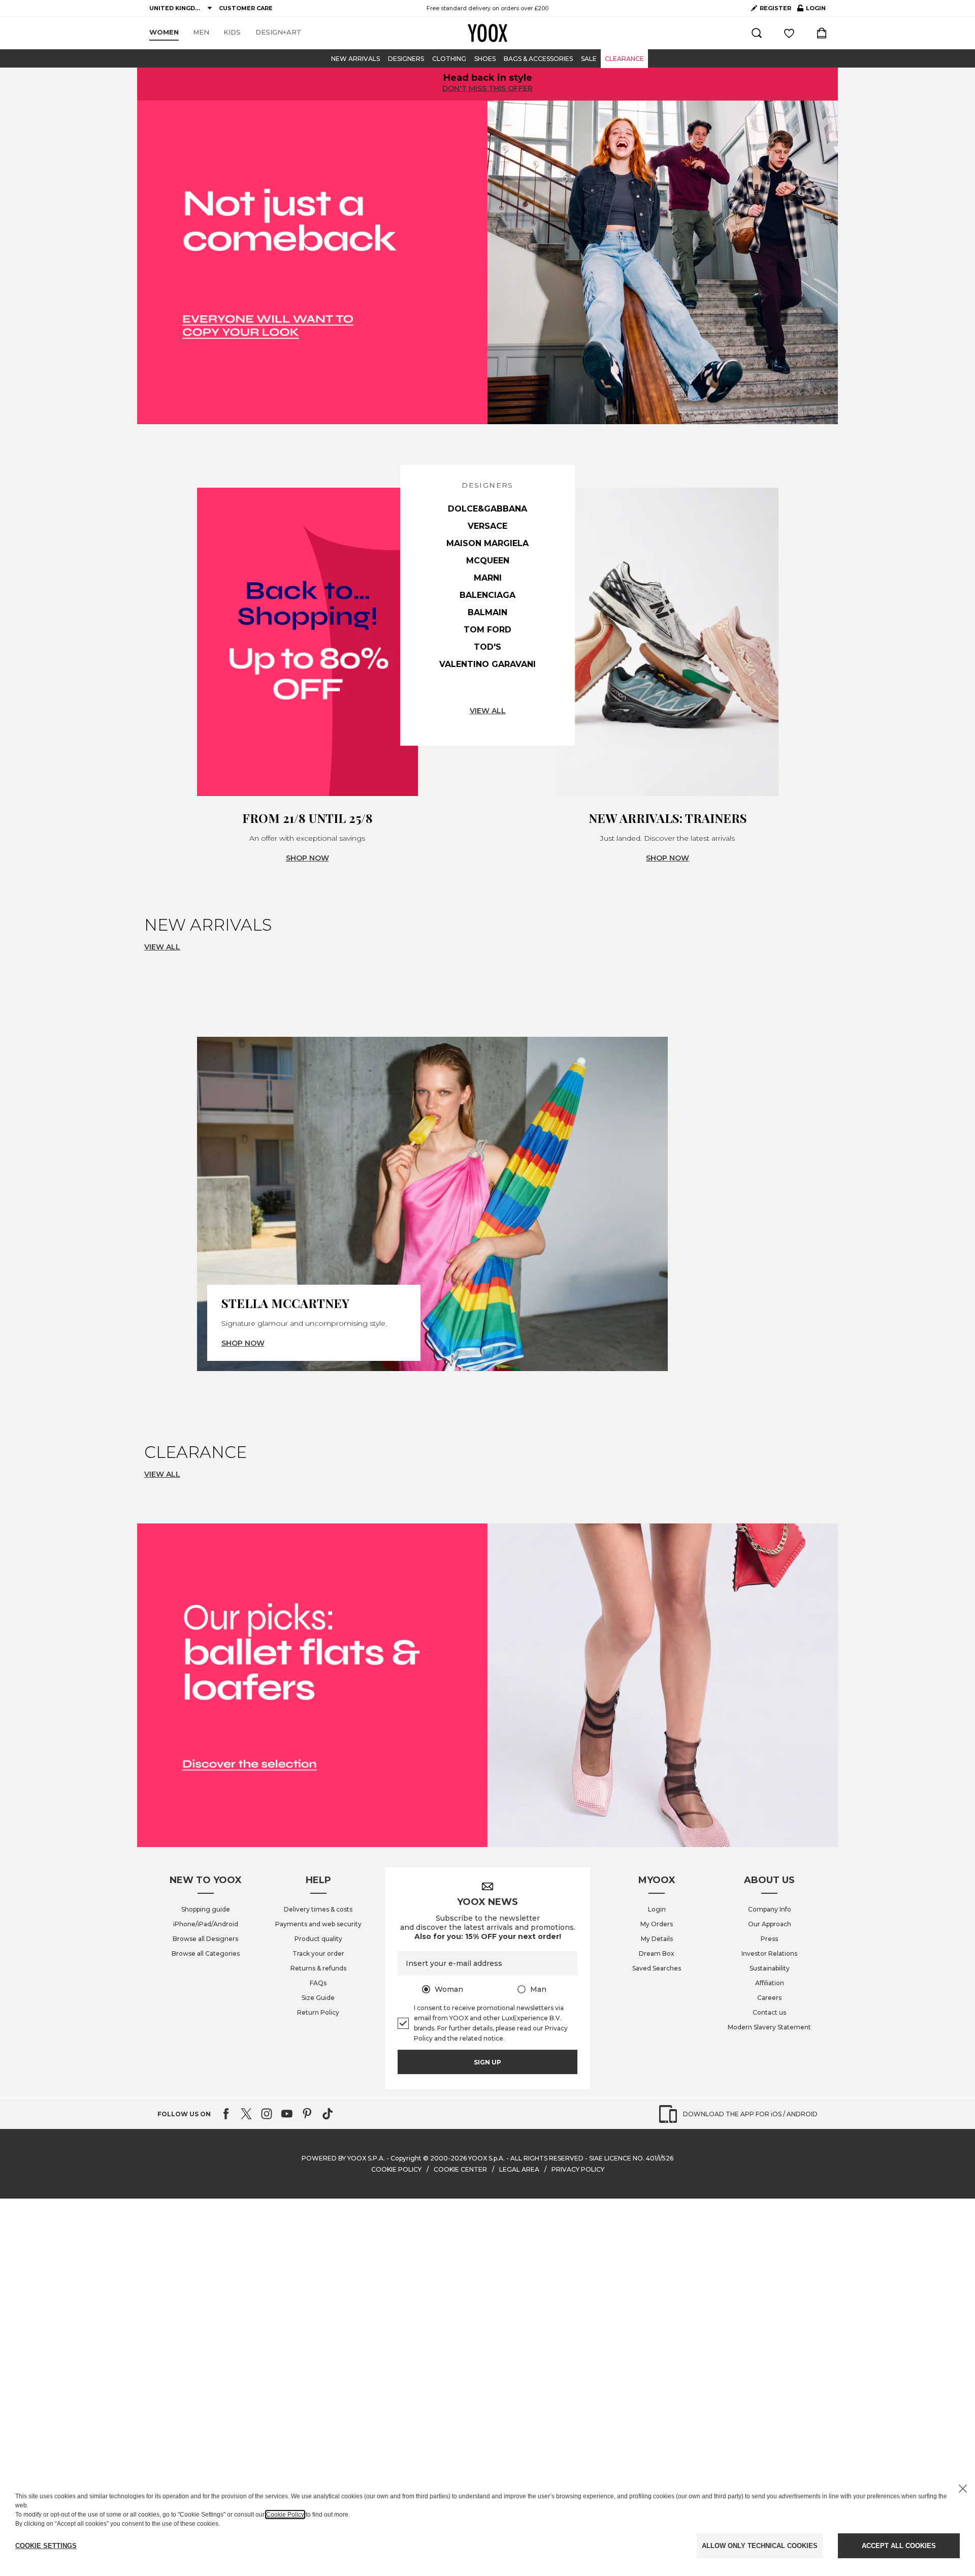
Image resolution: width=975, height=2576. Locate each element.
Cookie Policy (285, 2515)
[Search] (757, 33)
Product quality (318, 1939)
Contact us (769, 2012)
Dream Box (657, 1953)
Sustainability (770, 1968)
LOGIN (811, 10)
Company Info (770, 1909)
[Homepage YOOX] (487, 33)
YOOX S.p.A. (486, 2158)
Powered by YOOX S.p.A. (343, 2158)
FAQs (318, 1983)
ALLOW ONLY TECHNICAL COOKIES (760, 2546)
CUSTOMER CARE (246, 8)
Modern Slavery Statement (769, 2027)
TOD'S (487, 647)
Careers (769, 1998)
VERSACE (487, 526)
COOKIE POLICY (396, 2169)
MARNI (488, 578)
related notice (481, 2038)
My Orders (657, 1924)
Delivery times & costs (318, 1909)
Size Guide (318, 1998)
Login (657, 1909)
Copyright (406, 2158)
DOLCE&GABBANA (487, 509)
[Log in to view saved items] (789, 33)
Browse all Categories (206, 1953)
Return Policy (318, 2012)
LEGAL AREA (519, 2169)
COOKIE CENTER (460, 2169)
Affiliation (770, 1983)
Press (769, 1939)
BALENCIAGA (487, 595)
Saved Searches (657, 1968)
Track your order (318, 1953)
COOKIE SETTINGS (46, 2546)
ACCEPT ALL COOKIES (899, 2546)
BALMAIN (487, 612)
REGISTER (775, 8)
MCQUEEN (488, 561)
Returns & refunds (318, 1968)
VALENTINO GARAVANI (487, 664)
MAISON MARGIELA (487, 543)
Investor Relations (769, 1953)
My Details (657, 1939)
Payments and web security (318, 1924)
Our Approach (770, 1924)
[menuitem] (164, 33)
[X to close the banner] (963, 2489)
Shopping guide (206, 1909)
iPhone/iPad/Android (206, 1924)
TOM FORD (487, 630)
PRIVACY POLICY (578, 2169)
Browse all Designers (205, 1939)
